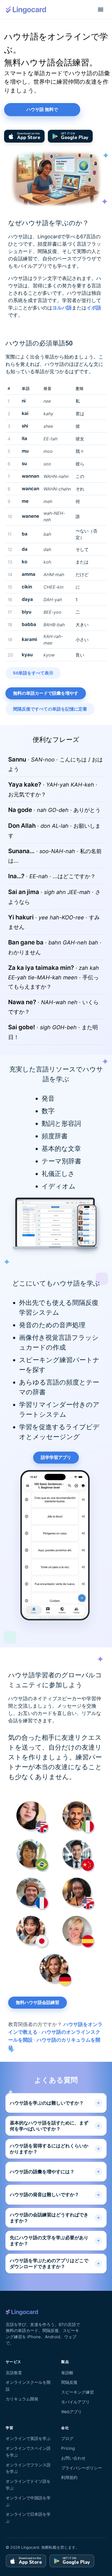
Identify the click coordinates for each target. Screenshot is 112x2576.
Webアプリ (71, 2412)
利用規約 (69, 2477)
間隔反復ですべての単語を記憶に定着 (50, 709)
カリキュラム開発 (22, 2399)
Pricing (68, 2448)
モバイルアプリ (75, 2402)
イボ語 (94, 308)
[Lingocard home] (26, 9)
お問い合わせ (73, 2458)
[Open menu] (101, 10)
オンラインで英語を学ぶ (28, 2438)
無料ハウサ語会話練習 (38, 2003)
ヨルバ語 (62, 308)
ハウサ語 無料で (42, 110)
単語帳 (67, 2373)
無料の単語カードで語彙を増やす (46, 693)
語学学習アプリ (56, 1458)
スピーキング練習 (77, 2392)
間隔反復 (69, 2382)
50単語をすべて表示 (33, 673)
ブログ (67, 2438)
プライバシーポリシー (82, 2468)
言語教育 (14, 2373)
